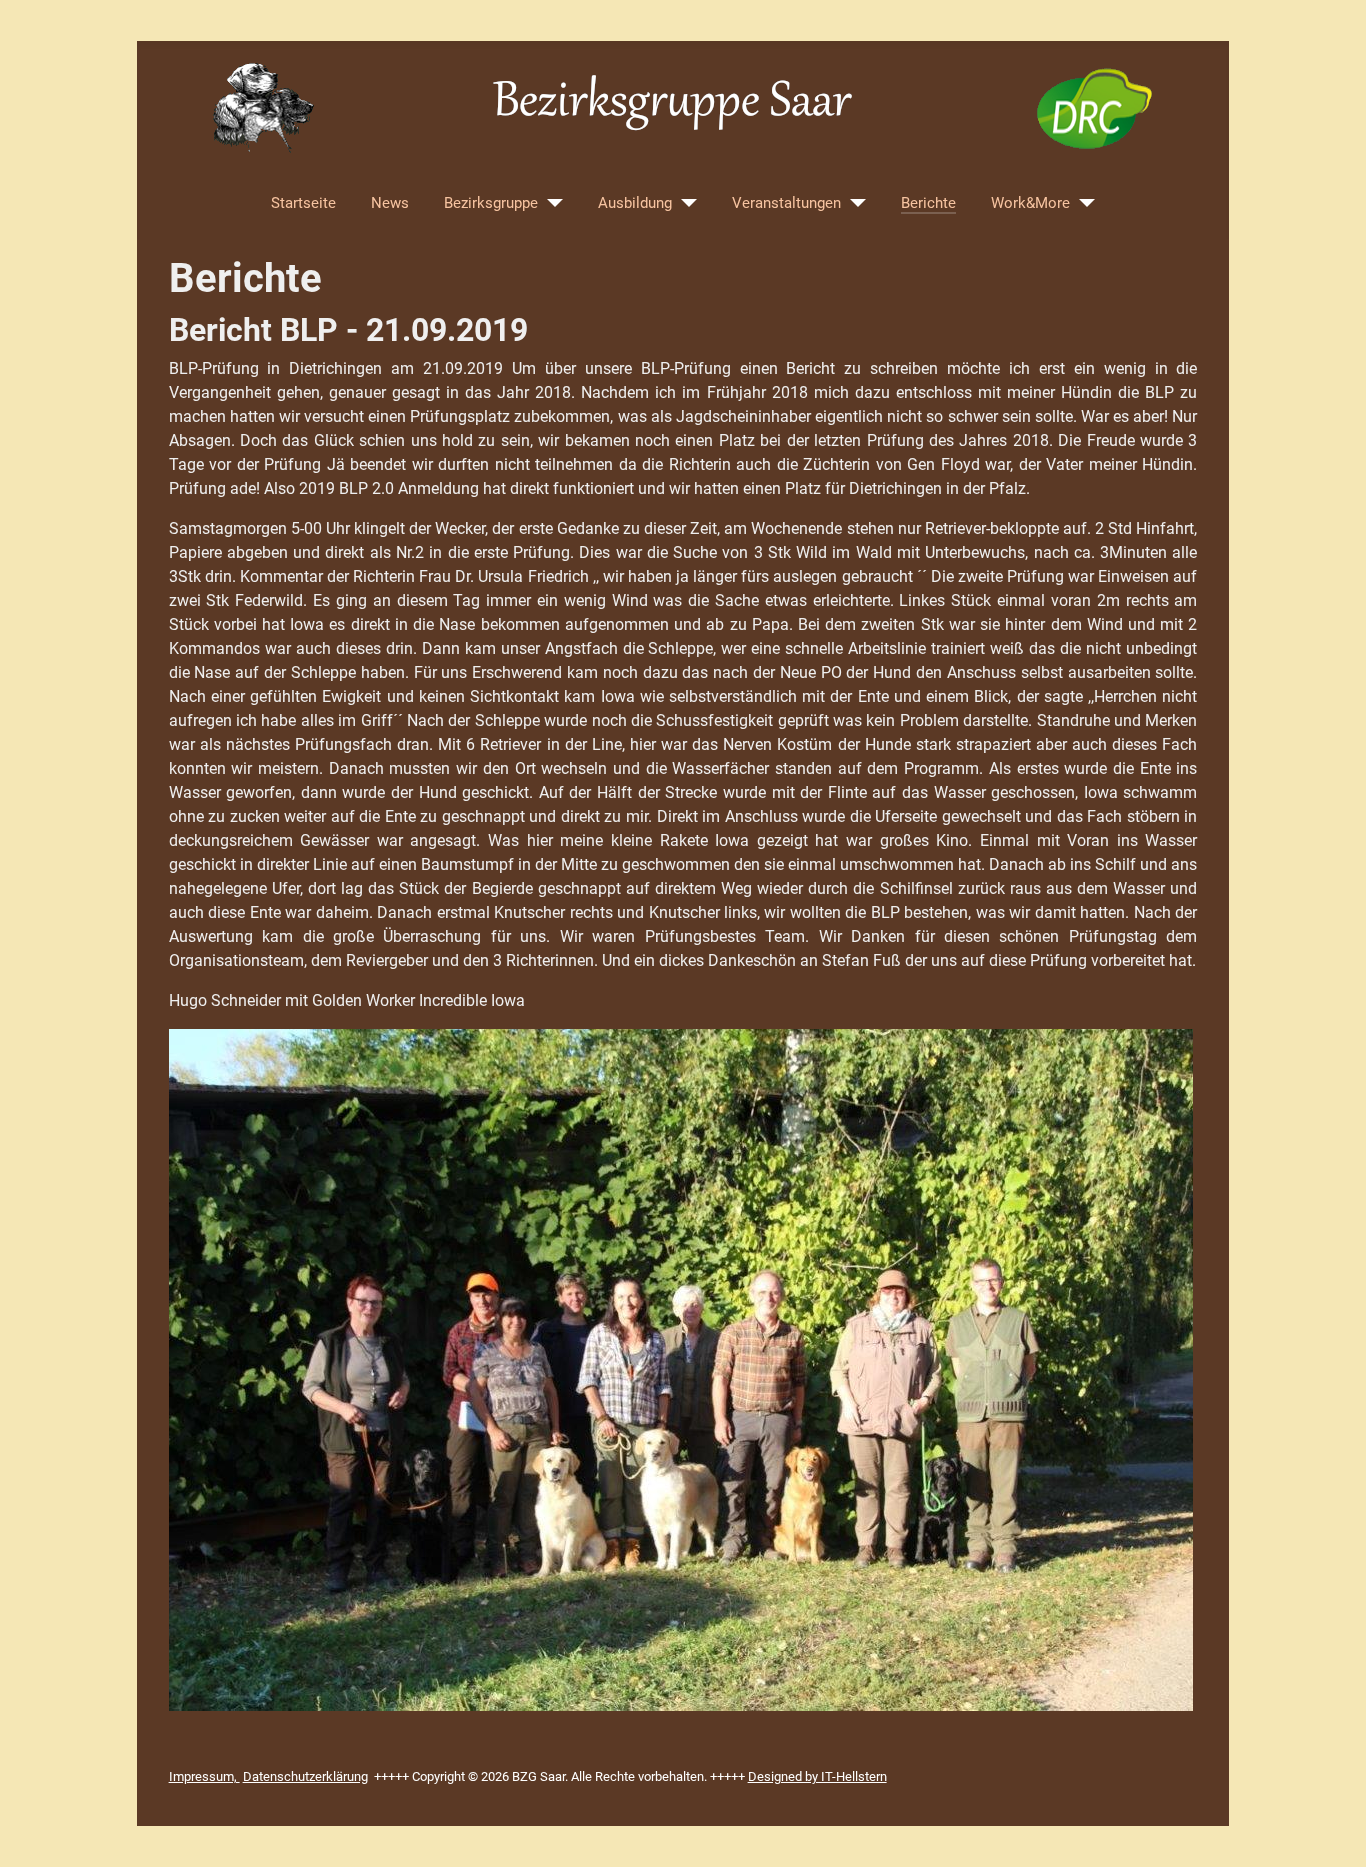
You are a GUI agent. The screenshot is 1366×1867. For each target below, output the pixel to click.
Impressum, (204, 1776)
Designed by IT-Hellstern (817, 1776)
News (390, 203)
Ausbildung (635, 203)
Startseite (303, 203)
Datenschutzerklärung (305, 1776)
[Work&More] (1082, 203)
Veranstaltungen (786, 203)
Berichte (928, 203)
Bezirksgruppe (491, 203)
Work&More (1030, 203)
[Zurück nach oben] (1331, 1830)
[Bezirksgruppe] (550, 203)
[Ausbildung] (684, 203)
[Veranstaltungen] (853, 203)
